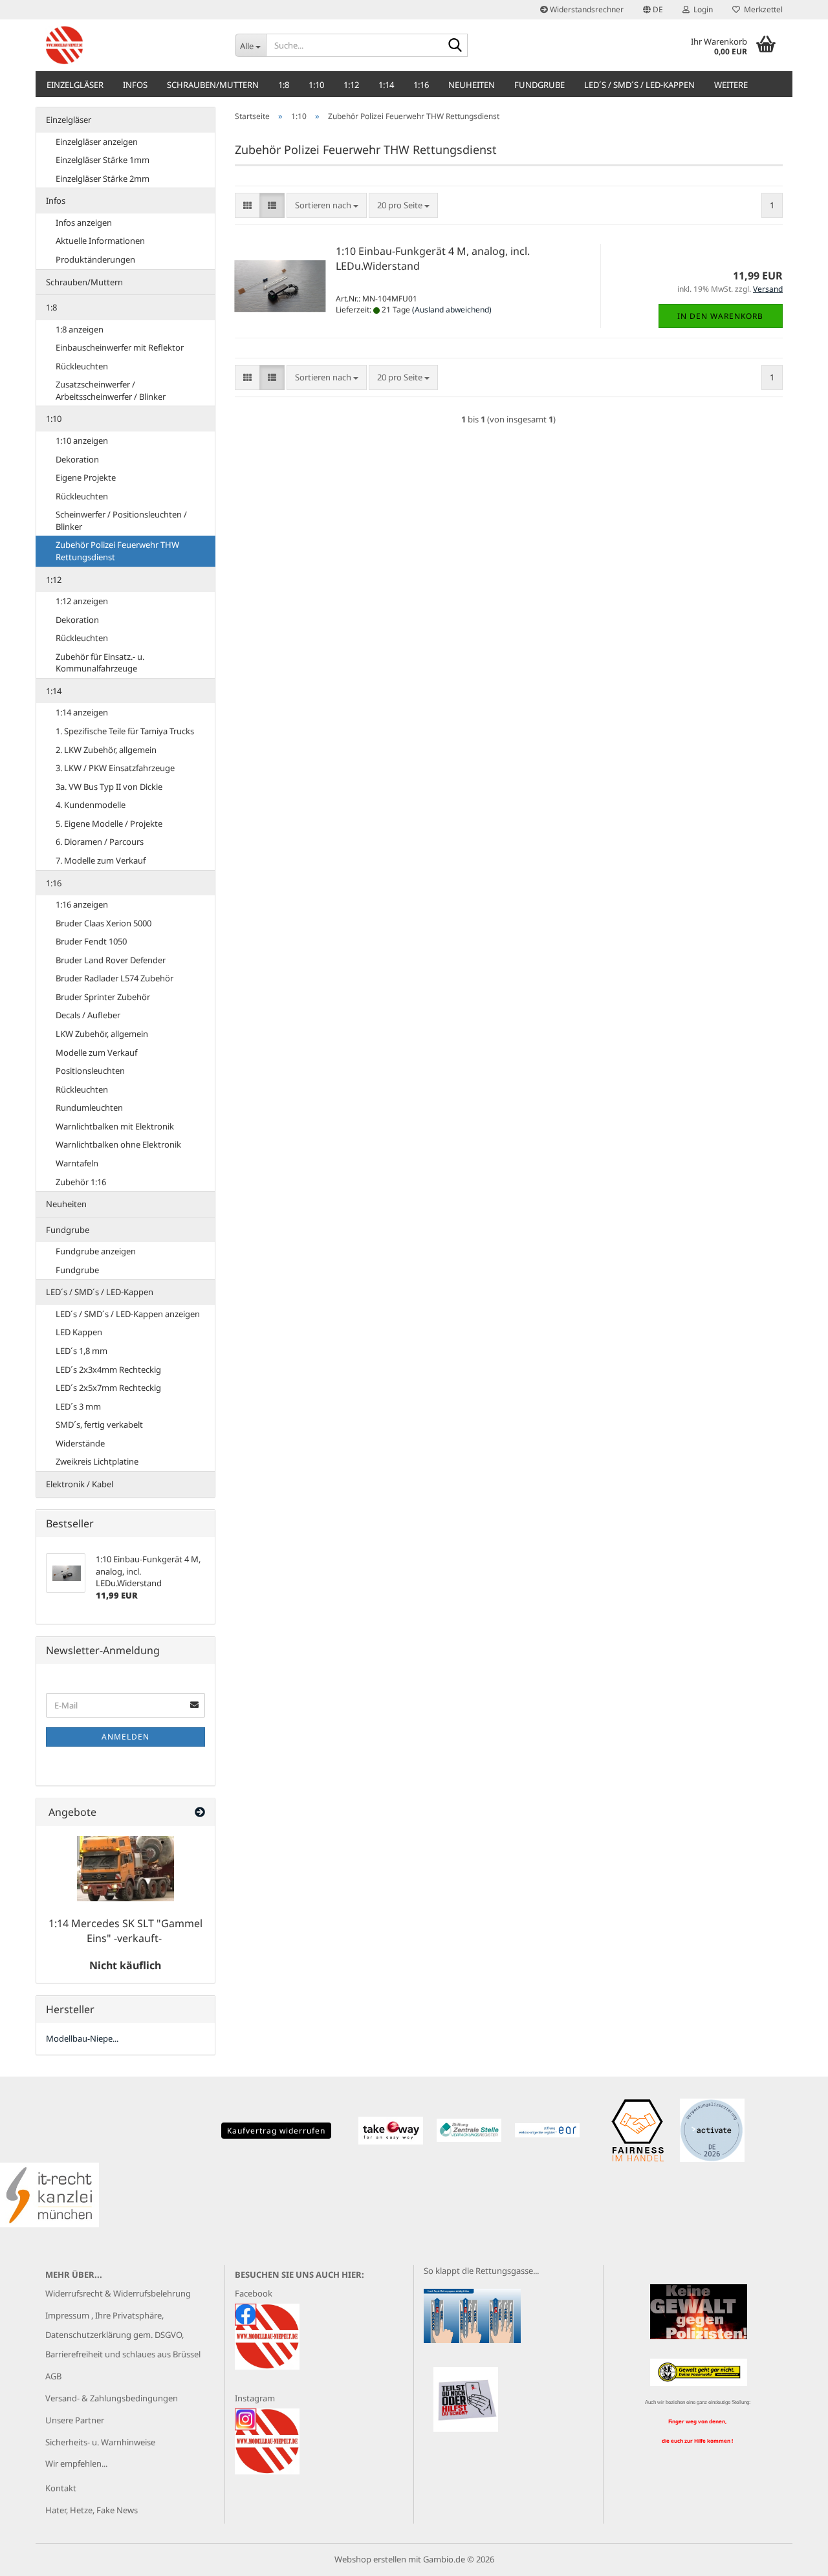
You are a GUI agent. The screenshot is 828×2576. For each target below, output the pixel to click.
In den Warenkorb (720, 316)
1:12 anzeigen (82, 601)
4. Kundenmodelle (91, 805)
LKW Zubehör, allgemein (102, 1034)
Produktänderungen (95, 259)
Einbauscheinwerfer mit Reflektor (120, 347)
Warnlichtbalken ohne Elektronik (118, 1144)
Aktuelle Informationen (100, 241)
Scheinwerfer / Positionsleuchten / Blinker (121, 520)
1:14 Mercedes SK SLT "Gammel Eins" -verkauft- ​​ (125, 1931)
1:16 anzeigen (82, 904)
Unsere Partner (75, 2420)
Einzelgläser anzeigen (97, 142)
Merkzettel (761, 9)
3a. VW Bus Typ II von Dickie (109, 787)
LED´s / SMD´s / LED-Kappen (639, 85)
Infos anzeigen (84, 223)
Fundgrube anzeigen (96, 1251)
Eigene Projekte (86, 477)
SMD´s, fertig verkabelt (99, 1424)
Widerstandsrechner (586, 9)
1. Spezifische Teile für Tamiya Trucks (125, 731)
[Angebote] (200, 1812)
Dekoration (77, 459)
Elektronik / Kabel (80, 1484)
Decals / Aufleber (88, 1015)
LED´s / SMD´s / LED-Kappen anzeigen (128, 1314)
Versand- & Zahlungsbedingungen (112, 2398)
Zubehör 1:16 (81, 1182)
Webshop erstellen (370, 2559)
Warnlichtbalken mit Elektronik (115, 1126)
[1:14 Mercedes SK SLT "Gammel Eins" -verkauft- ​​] (125, 1869)
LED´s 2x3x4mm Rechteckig (108, 1370)
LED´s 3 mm (78, 1406)
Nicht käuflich (125, 1965)
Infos (135, 85)
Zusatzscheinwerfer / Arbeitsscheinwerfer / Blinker (111, 390)
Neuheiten (472, 85)
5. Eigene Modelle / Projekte (109, 824)
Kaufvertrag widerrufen (276, 2131)
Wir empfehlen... (76, 2463)
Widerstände (80, 1443)
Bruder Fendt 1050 (91, 941)
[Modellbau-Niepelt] (130, 45)
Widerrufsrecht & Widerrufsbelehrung (118, 2293)
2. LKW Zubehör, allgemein (106, 750)
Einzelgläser (75, 85)
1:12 (351, 85)
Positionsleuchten (90, 1071)
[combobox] (327, 205)
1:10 (316, 85)
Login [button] (701, 9)
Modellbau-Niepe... (82, 2038)
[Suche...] (455, 46)
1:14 (386, 85)
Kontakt (61, 2488)
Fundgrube (539, 85)
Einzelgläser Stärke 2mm (103, 179)
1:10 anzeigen (82, 441)
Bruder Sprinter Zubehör (103, 997)
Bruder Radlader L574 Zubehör (114, 978)
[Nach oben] (792, 2557)
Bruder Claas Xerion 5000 (103, 923)
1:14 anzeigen (82, 712)
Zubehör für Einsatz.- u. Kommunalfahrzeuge (100, 663)
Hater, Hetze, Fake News (92, 2510)
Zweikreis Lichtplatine (97, 1461)
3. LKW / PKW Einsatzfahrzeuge (115, 768)
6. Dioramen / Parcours (100, 842)
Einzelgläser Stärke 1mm (103, 160)
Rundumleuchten (89, 1108)
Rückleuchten (82, 366)
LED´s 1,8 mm (82, 1351)
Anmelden (125, 1737)
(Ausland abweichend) (452, 310)
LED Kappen (79, 1332)
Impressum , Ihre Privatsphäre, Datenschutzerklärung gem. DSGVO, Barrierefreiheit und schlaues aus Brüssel (123, 2335)
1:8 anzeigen (80, 329)
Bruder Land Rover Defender (111, 960)
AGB (53, 2376)
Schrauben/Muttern (213, 85)
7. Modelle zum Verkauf (101, 860)
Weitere (731, 85)
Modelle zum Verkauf (96, 1053)
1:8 (284, 85)
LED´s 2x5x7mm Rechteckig (108, 1388)
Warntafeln (77, 1163)
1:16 (421, 85)
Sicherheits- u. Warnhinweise (100, 2442)
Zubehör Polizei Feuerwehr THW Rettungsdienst (117, 551)
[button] (653, 10)
